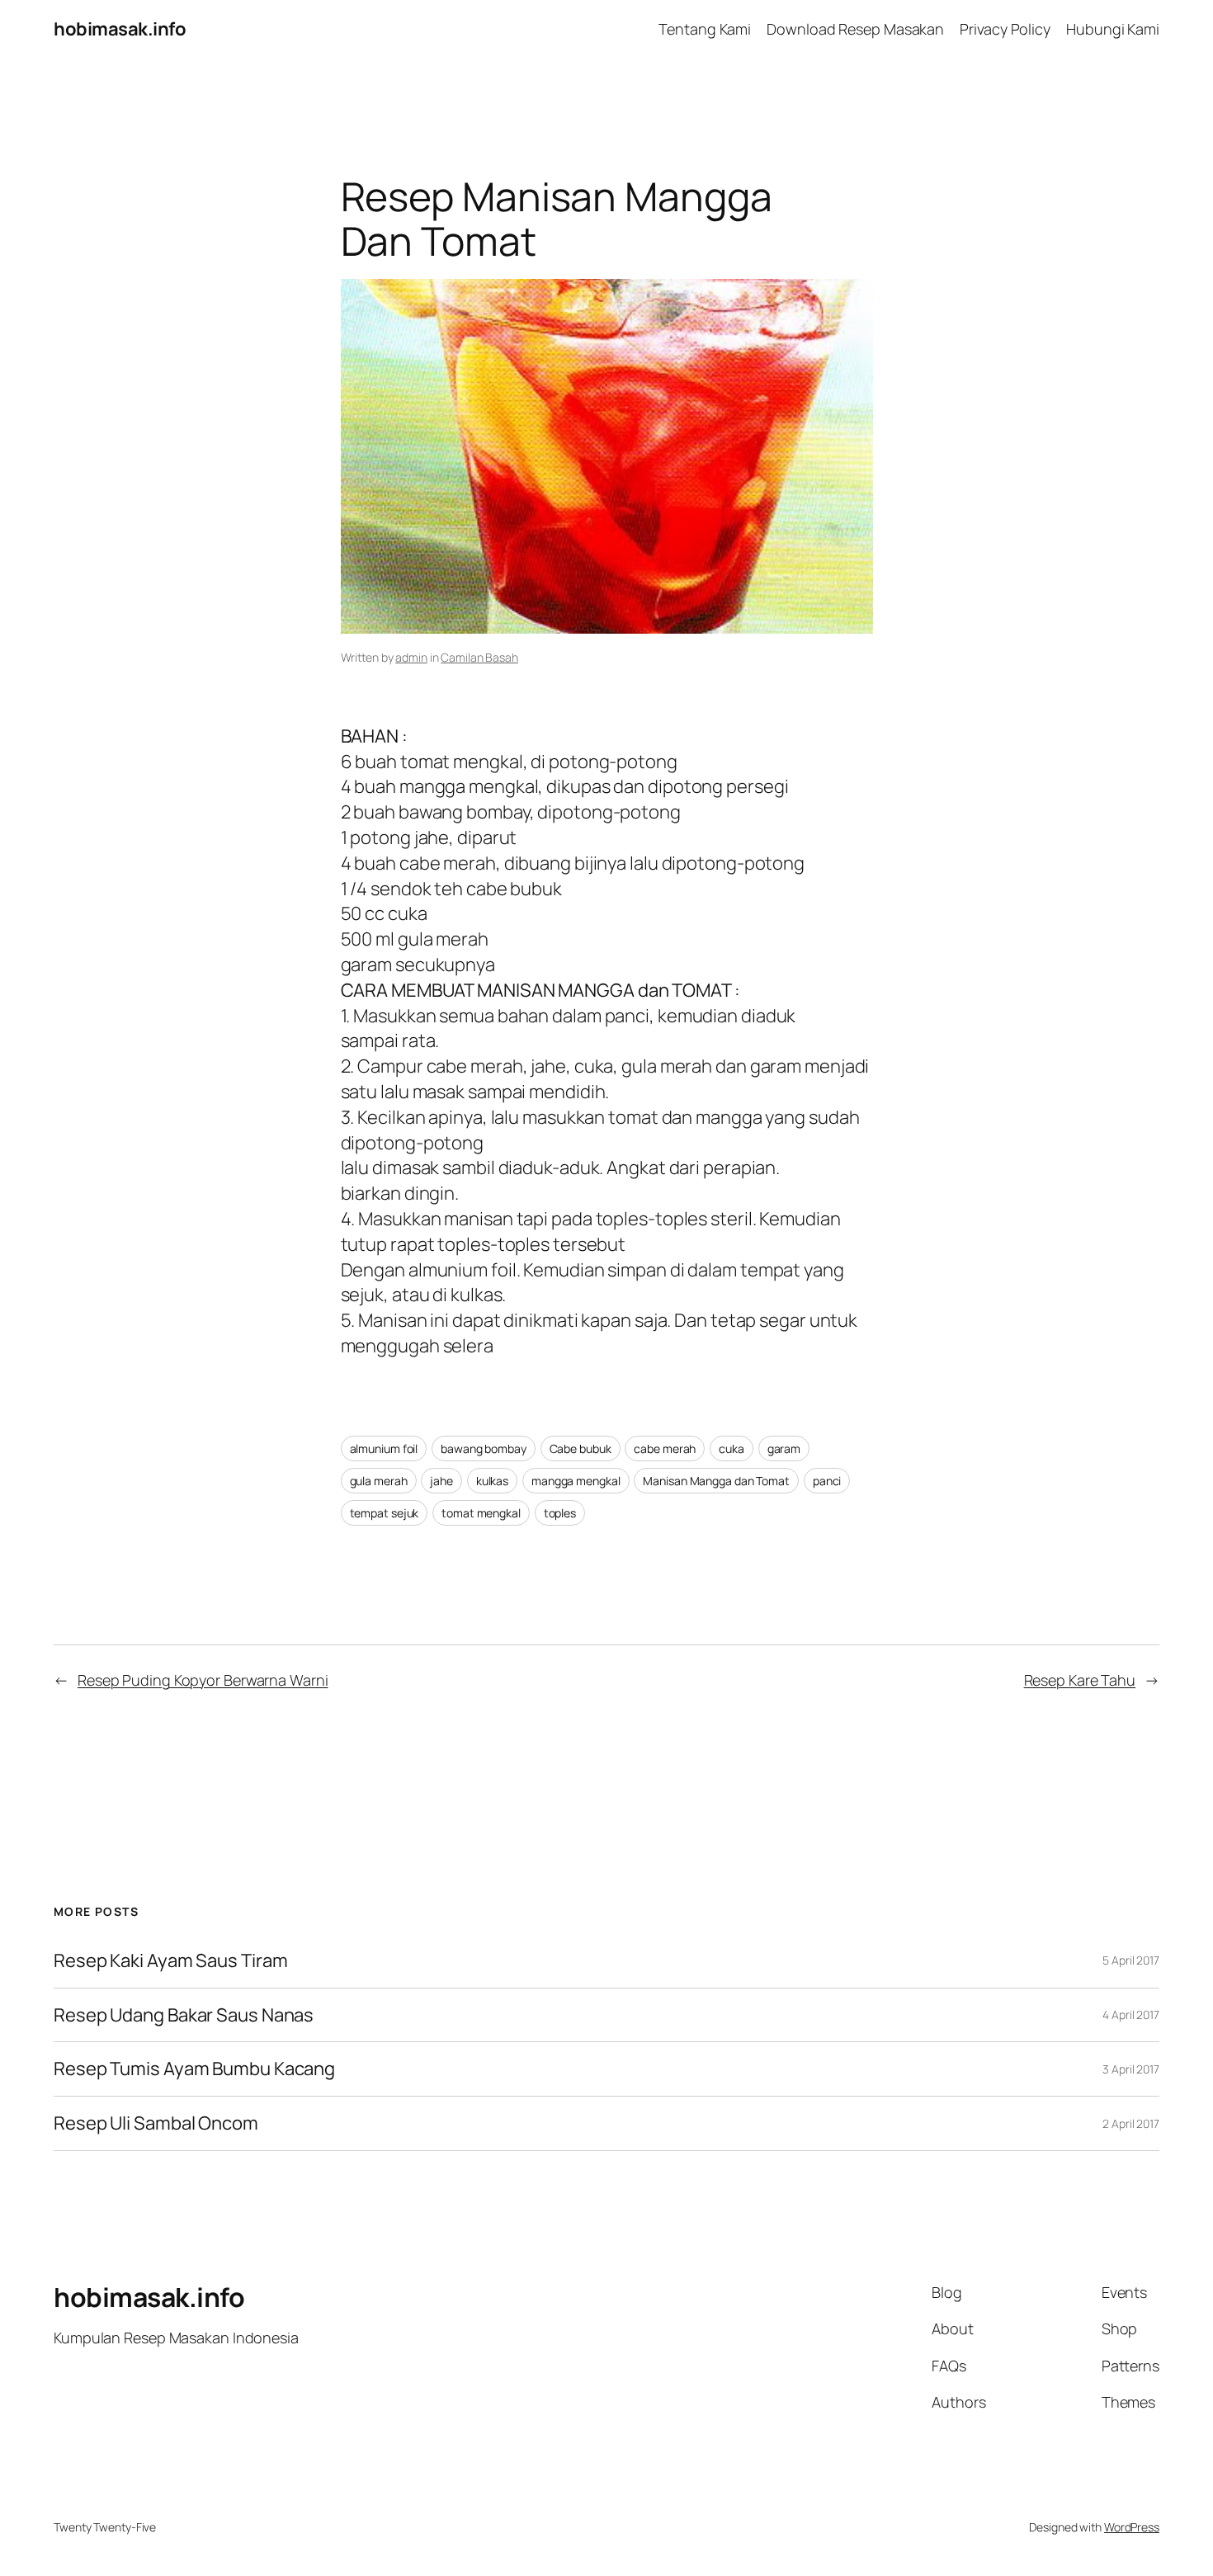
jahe (441, 1481)
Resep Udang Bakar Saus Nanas (184, 2015)
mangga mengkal (576, 1481)
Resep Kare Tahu (1080, 1680)
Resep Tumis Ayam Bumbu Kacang (194, 2069)
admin (411, 657)
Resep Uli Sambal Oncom (156, 2123)
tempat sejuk (385, 1513)
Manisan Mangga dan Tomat (716, 1481)
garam (784, 1448)
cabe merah (665, 1448)
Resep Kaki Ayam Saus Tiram (170, 1961)
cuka (732, 1448)
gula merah (379, 1481)
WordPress (1132, 2527)
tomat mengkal (481, 1513)
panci (827, 1481)
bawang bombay (484, 1448)
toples (560, 1513)
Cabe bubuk (581, 1448)
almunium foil (384, 1448)
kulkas (492, 1481)
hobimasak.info (120, 29)
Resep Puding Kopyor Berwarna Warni (203, 1680)
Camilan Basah (479, 657)
